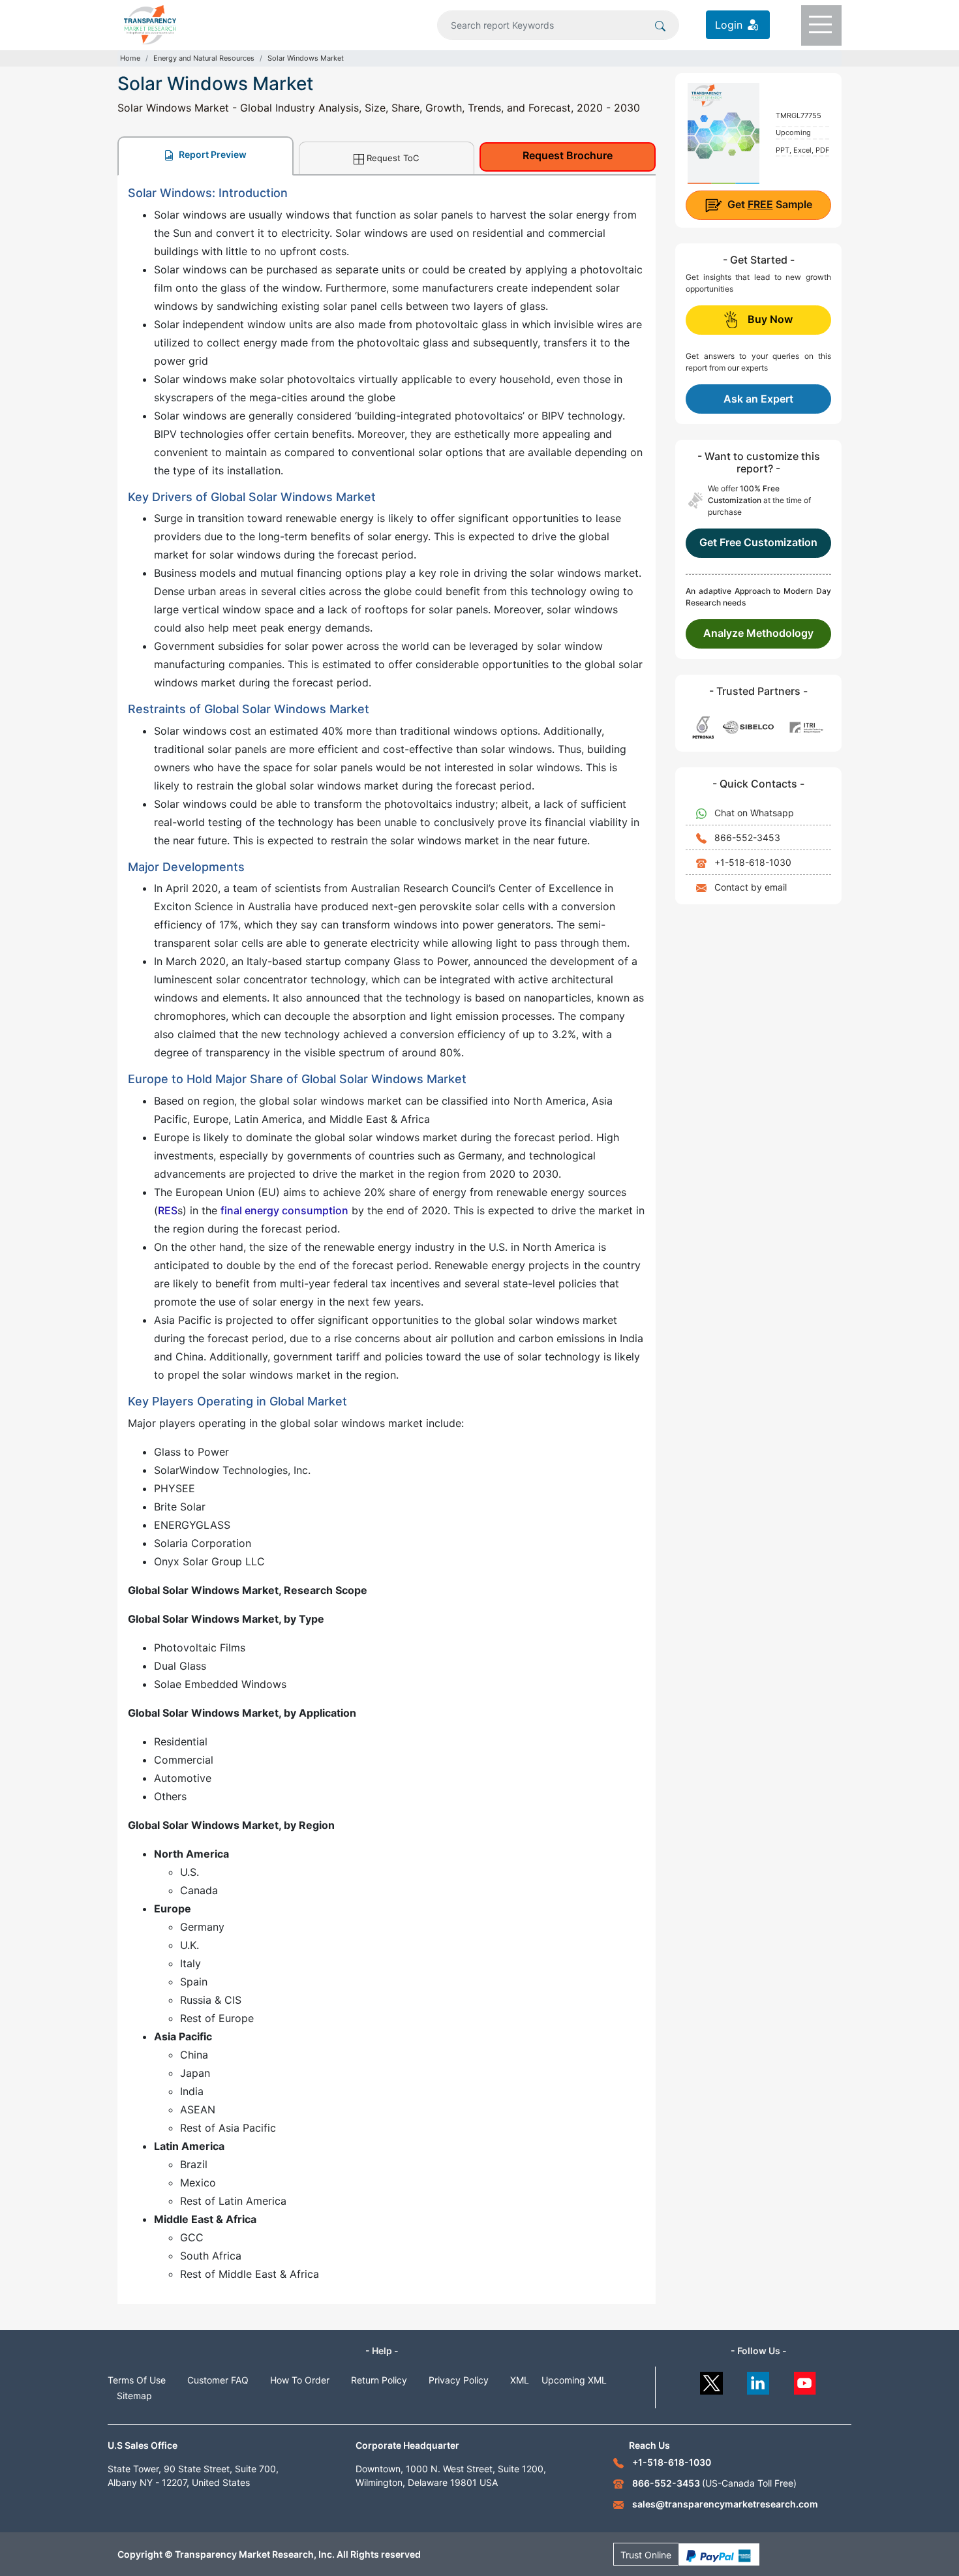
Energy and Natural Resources (204, 58)
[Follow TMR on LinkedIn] (758, 2380)
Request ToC (393, 158)
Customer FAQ (218, 2380)
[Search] (660, 25)
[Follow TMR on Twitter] (711, 2380)
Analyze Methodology (758, 633)
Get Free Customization (758, 542)
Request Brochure (568, 155)
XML (520, 2380)
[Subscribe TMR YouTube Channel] (805, 2380)
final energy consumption (284, 1210)
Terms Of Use (137, 2380)
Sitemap (134, 2396)
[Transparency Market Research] (150, 23)
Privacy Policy (459, 2380)
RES (168, 1210)
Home (130, 58)
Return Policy (379, 2380)
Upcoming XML (574, 2380)
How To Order (300, 2380)
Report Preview (212, 154)
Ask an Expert (758, 399)
